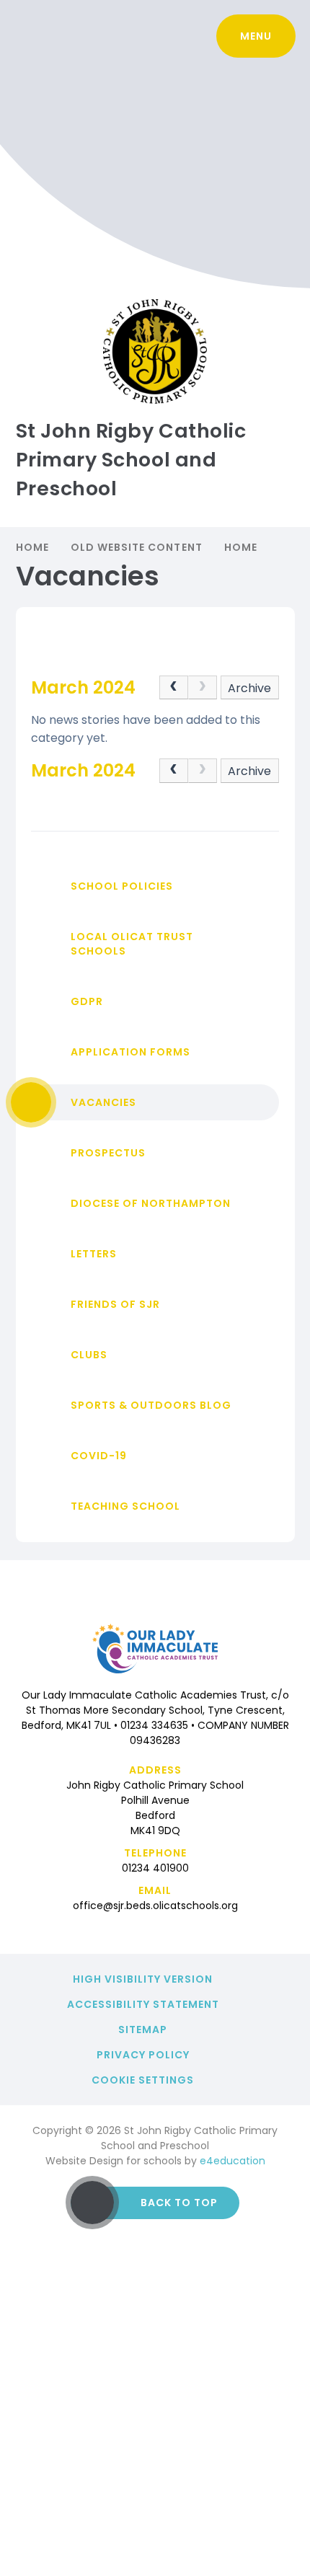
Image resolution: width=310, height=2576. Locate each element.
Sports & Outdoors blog (151, 1405)
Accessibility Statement (143, 2004)
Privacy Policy (143, 2055)
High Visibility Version (143, 1979)
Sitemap (143, 2030)
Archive (249, 688)
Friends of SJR (115, 1304)
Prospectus (108, 1153)
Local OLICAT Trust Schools (132, 944)
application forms (130, 1052)
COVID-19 (99, 1456)
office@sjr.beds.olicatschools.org (155, 1906)
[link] (203, 688)
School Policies (122, 886)
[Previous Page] (174, 688)
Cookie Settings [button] (143, 2080)
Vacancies (103, 1102)
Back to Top (179, 2203)
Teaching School (125, 1506)
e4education (232, 2161)
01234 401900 (155, 1868)
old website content (137, 547)
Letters (94, 1254)
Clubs (89, 1355)
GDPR (87, 1001)
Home (32, 547)
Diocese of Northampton (151, 1203)
